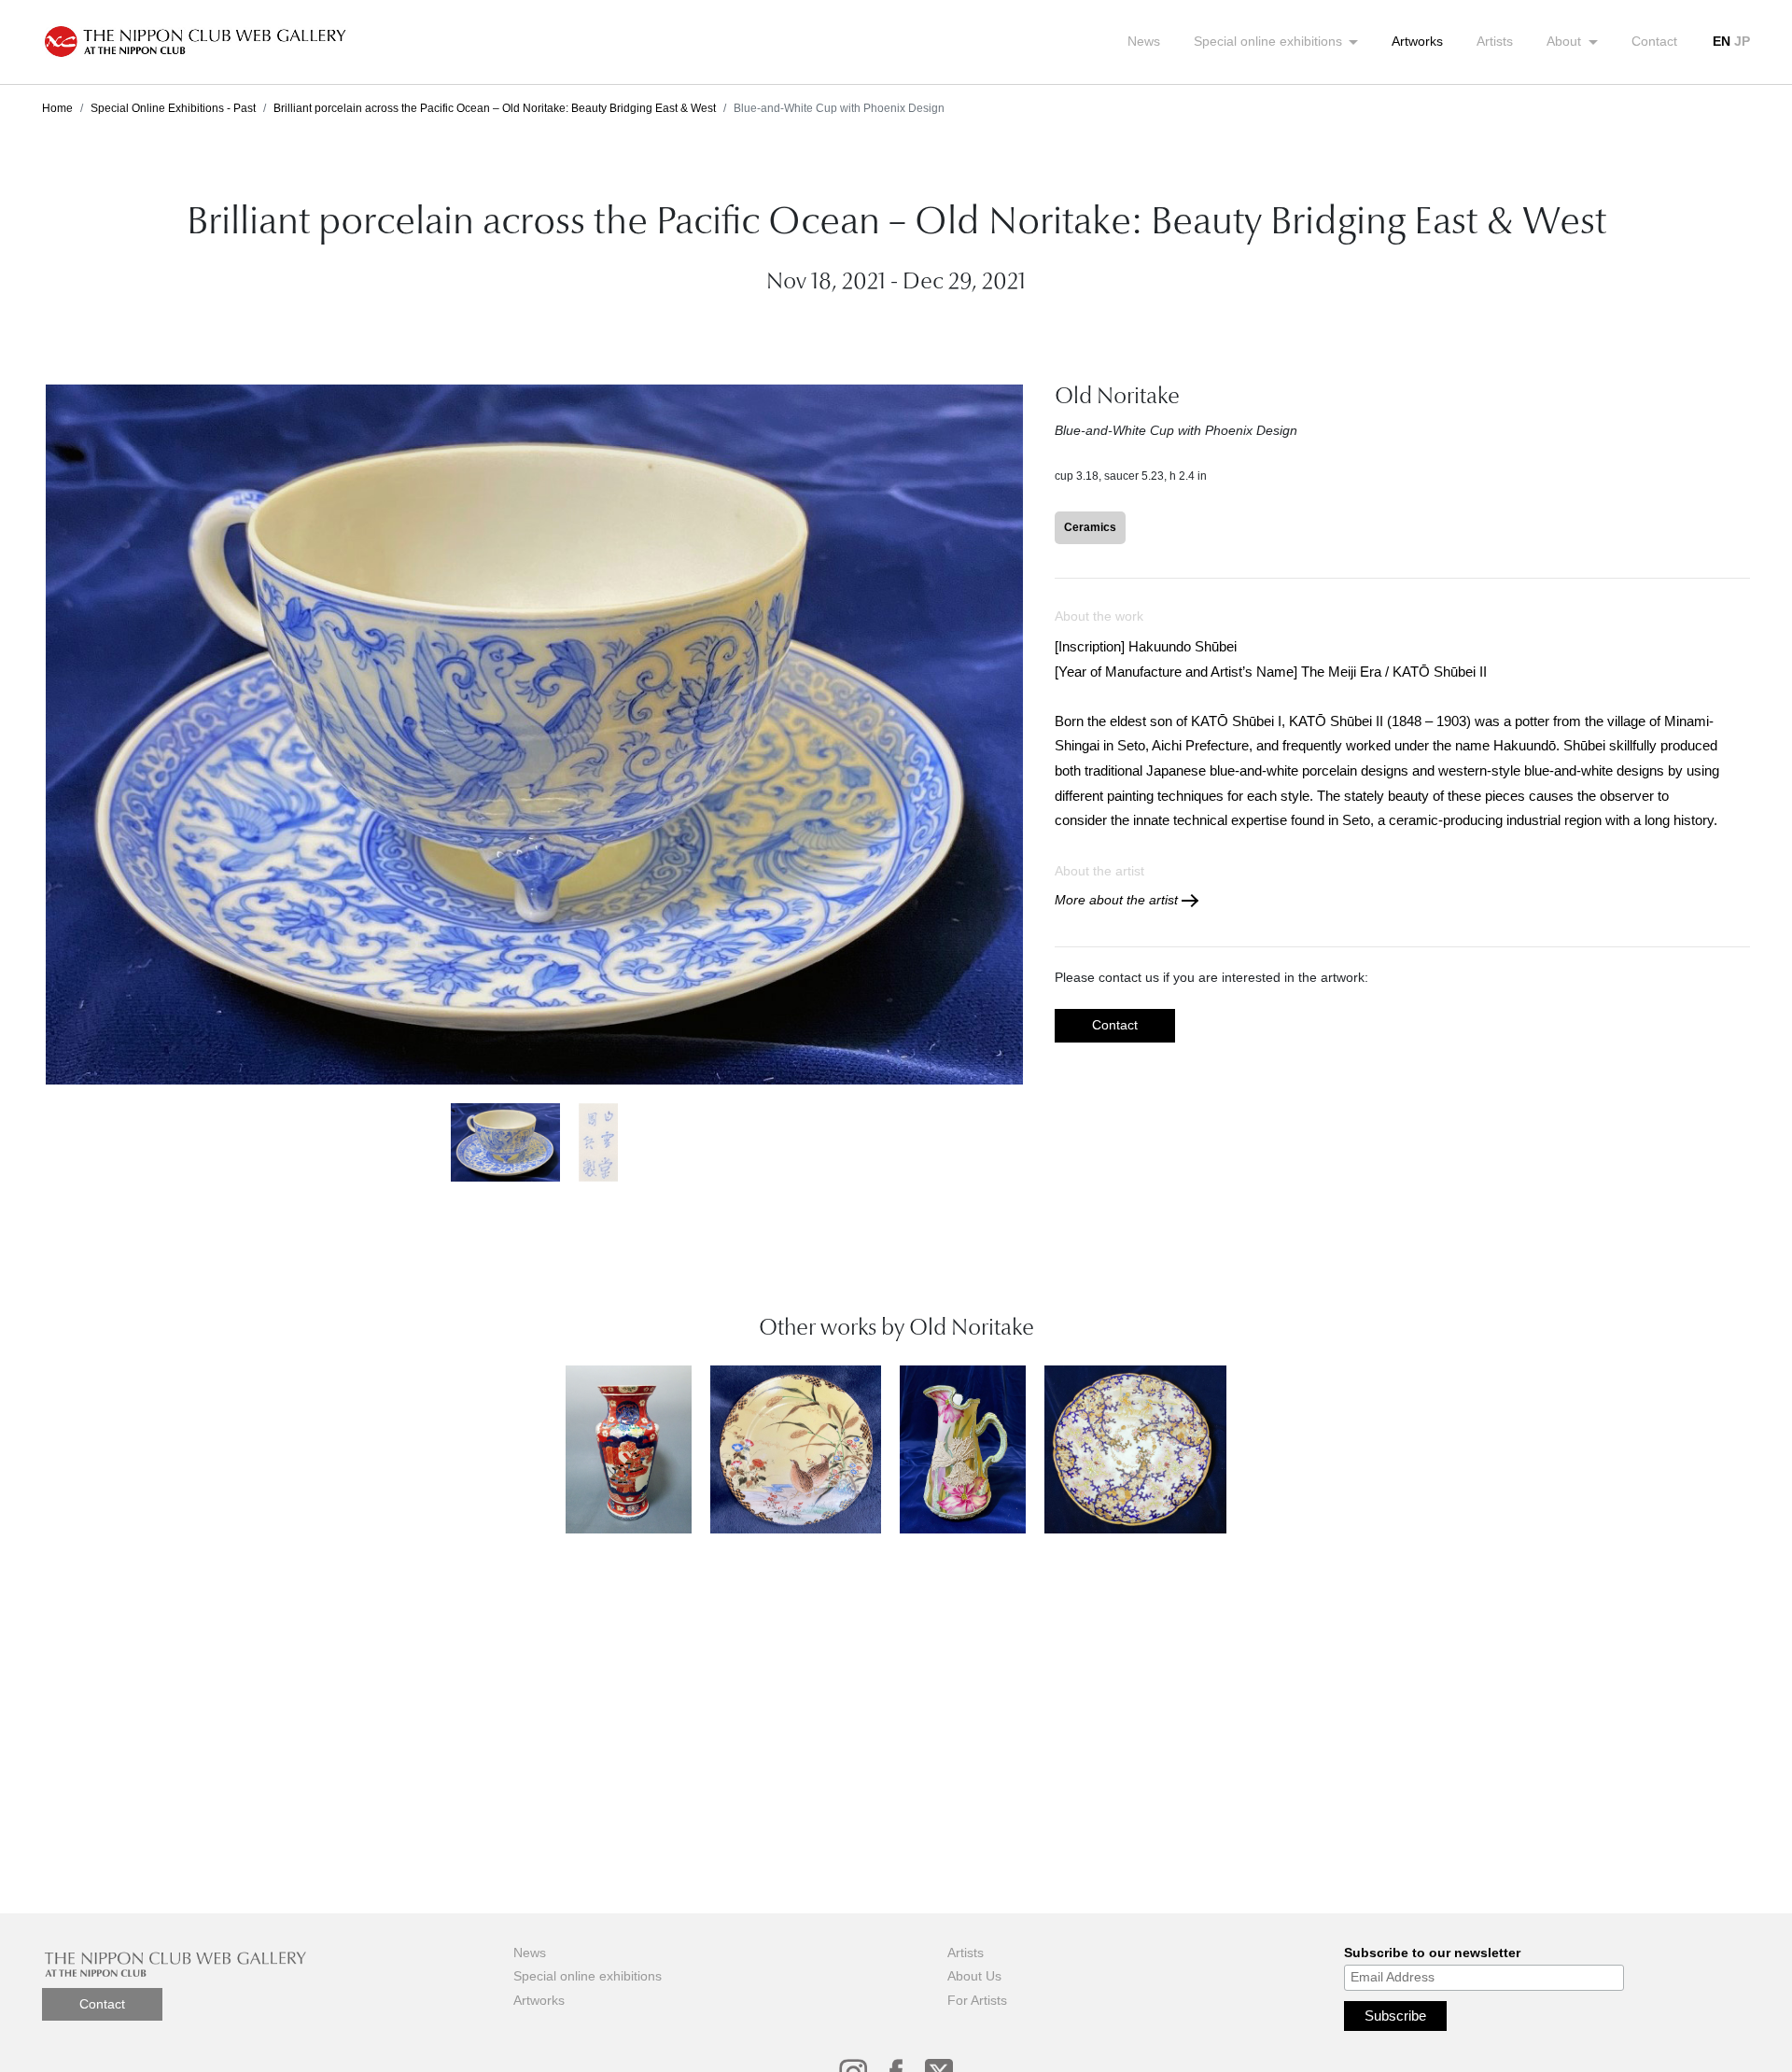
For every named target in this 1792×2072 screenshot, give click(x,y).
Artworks (1417, 41)
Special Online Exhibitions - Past (173, 108)
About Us (974, 1976)
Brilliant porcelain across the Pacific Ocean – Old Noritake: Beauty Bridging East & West (495, 108)
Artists (1495, 41)
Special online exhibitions (1270, 41)
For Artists (977, 2000)
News (1144, 41)
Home (57, 108)
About (1566, 41)
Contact (1654, 41)
